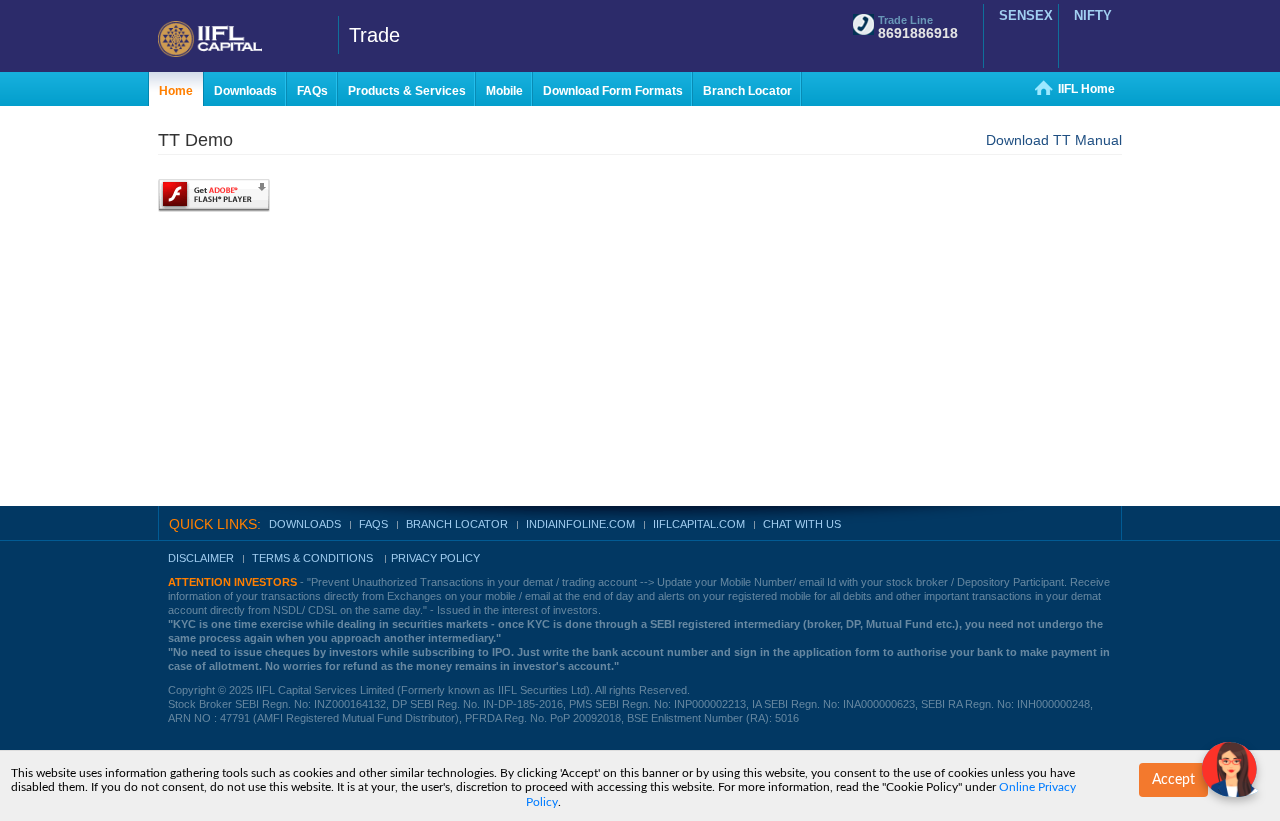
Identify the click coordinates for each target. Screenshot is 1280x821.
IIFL (240, 39)
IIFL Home (1086, 89)
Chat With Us (802, 524)
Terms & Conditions (314, 558)
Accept (1173, 780)
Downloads (305, 524)
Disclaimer (201, 558)
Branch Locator (457, 524)
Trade (374, 35)
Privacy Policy (435, 558)
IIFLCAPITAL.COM (699, 524)
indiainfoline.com (580, 524)
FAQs (373, 524)
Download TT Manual (1054, 140)
